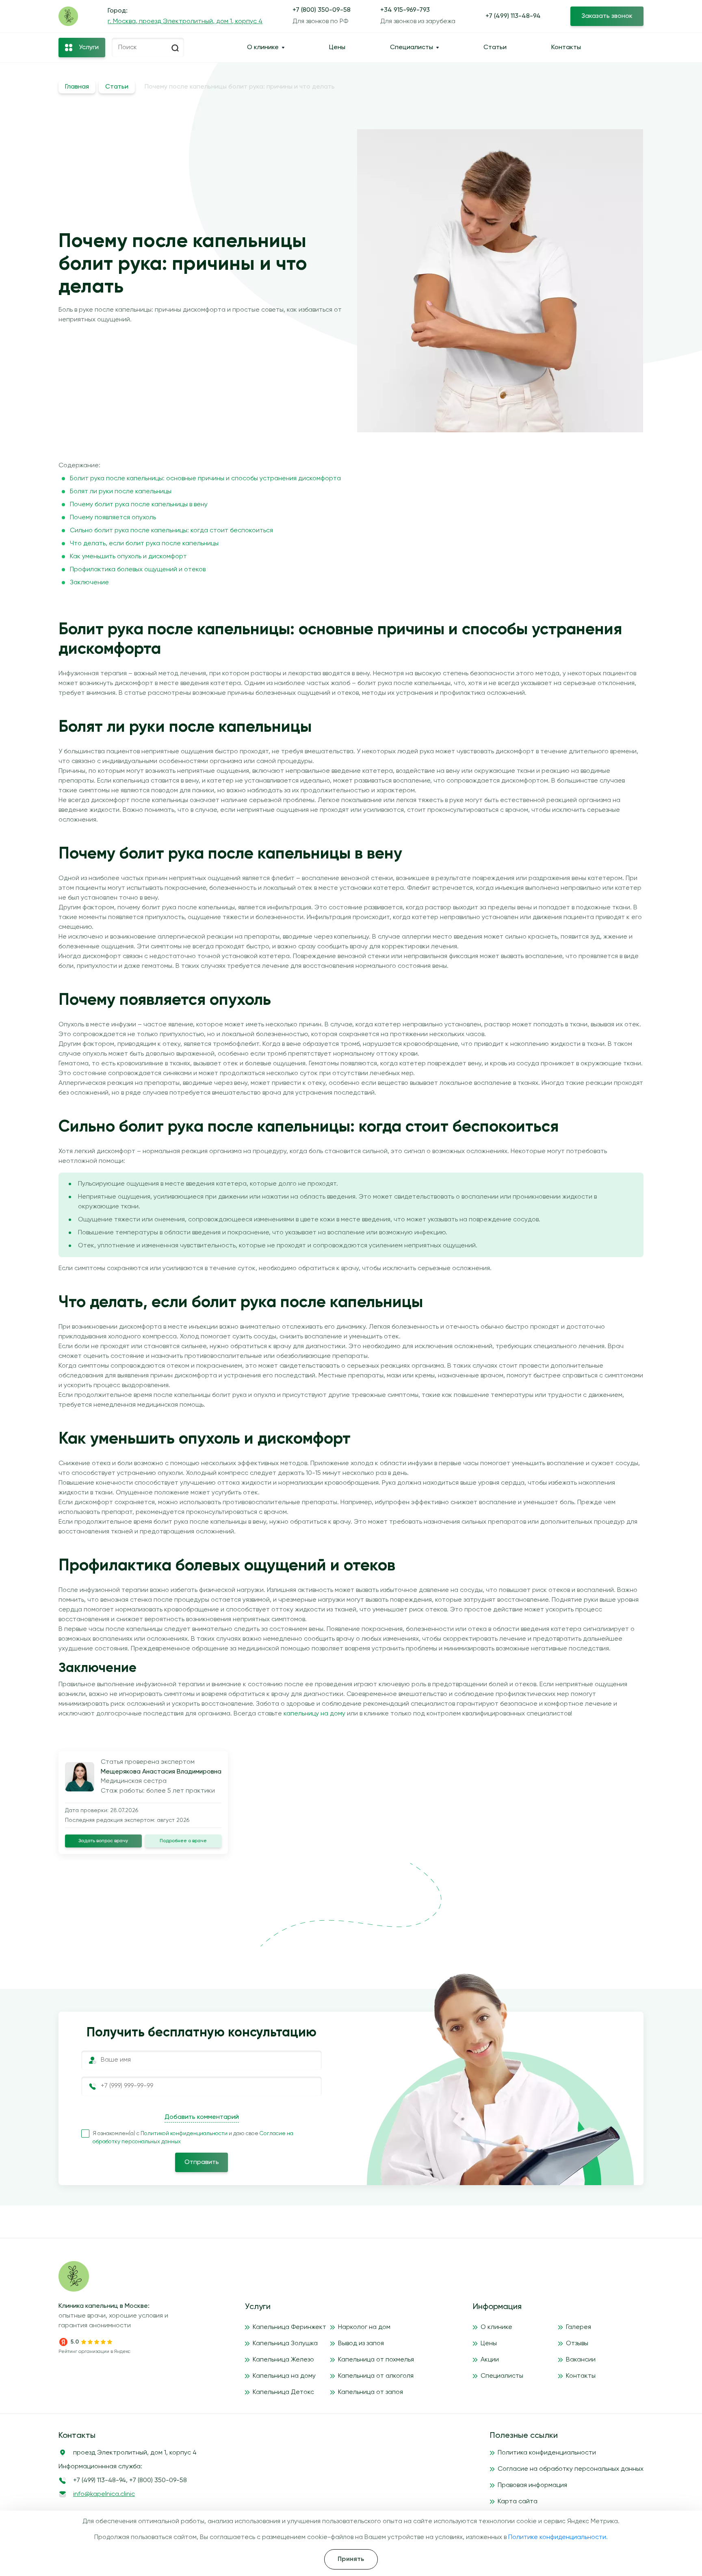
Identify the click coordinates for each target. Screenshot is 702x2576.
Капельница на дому (284, 2376)
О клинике (263, 48)
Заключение (89, 583)
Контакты (566, 48)
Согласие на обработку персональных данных (571, 2469)
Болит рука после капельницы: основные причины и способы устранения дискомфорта (205, 479)
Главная (77, 87)
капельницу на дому (314, 1714)
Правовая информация (532, 2485)
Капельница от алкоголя (376, 2376)
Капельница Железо (283, 2360)
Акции (490, 2360)
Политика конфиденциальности (547, 2453)
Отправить (202, 2162)
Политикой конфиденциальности (185, 2134)
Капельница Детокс (283, 2392)
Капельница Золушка (285, 2344)
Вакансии (581, 2360)
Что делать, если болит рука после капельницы (144, 544)
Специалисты (412, 48)
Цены (337, 48)
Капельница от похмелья (376, 2360)
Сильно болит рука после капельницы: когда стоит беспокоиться (171, 531)
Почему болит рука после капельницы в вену (139, 505)
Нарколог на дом (364, 2327)
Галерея (578, 2327)
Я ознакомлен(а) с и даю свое (193, 2138)
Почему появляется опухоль (113, 518)
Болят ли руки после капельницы (121, 492)
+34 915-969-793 (405, 10)
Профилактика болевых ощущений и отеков (138, 570)
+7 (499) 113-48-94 (513, 16)
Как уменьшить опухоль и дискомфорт (128, 557)
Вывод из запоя (361, 2344)
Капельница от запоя (370, 2392)
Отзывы (577, 2344)
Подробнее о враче (183, 1841)
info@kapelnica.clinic (104, 2494)
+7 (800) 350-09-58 (322, 10)
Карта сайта (518, 2502)
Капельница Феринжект (289, 2327)
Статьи (495, 48)
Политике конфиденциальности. (558, 2537)
